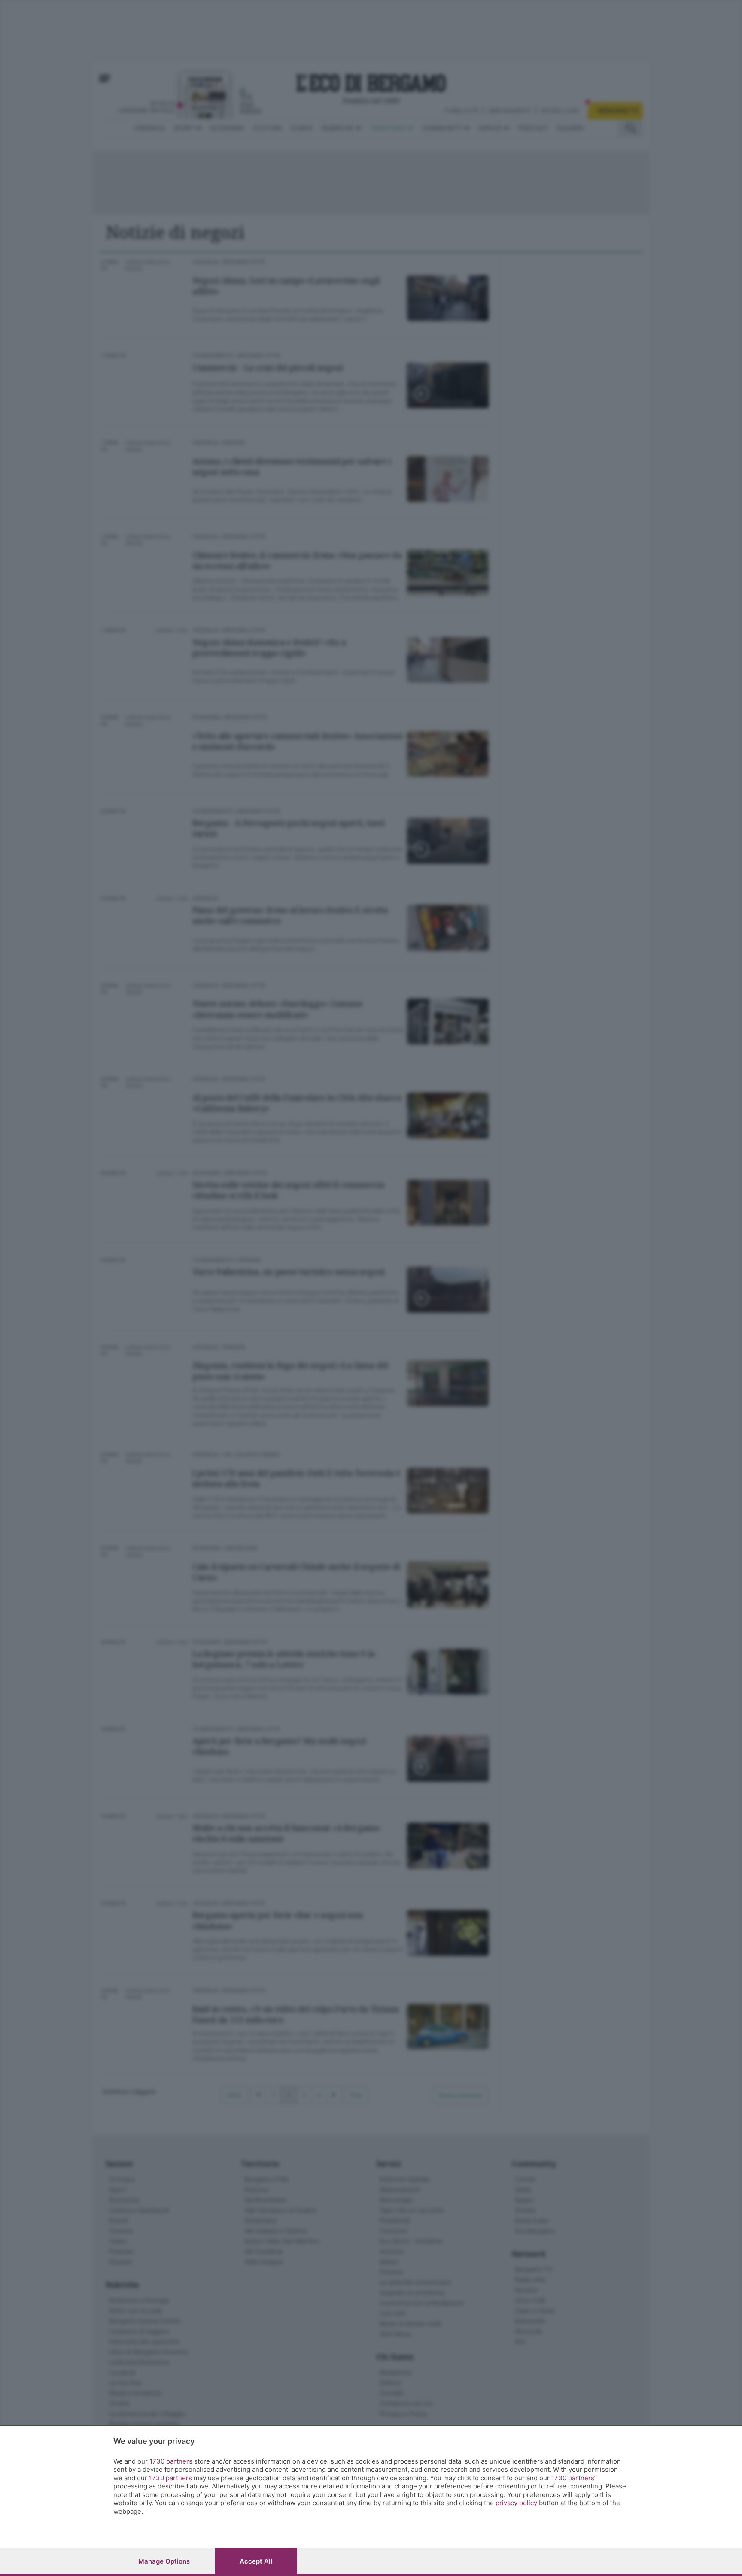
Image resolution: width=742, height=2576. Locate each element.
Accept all (256, 2561)
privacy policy (516, 2503)
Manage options (164, 2561)
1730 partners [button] (171, 2461)
